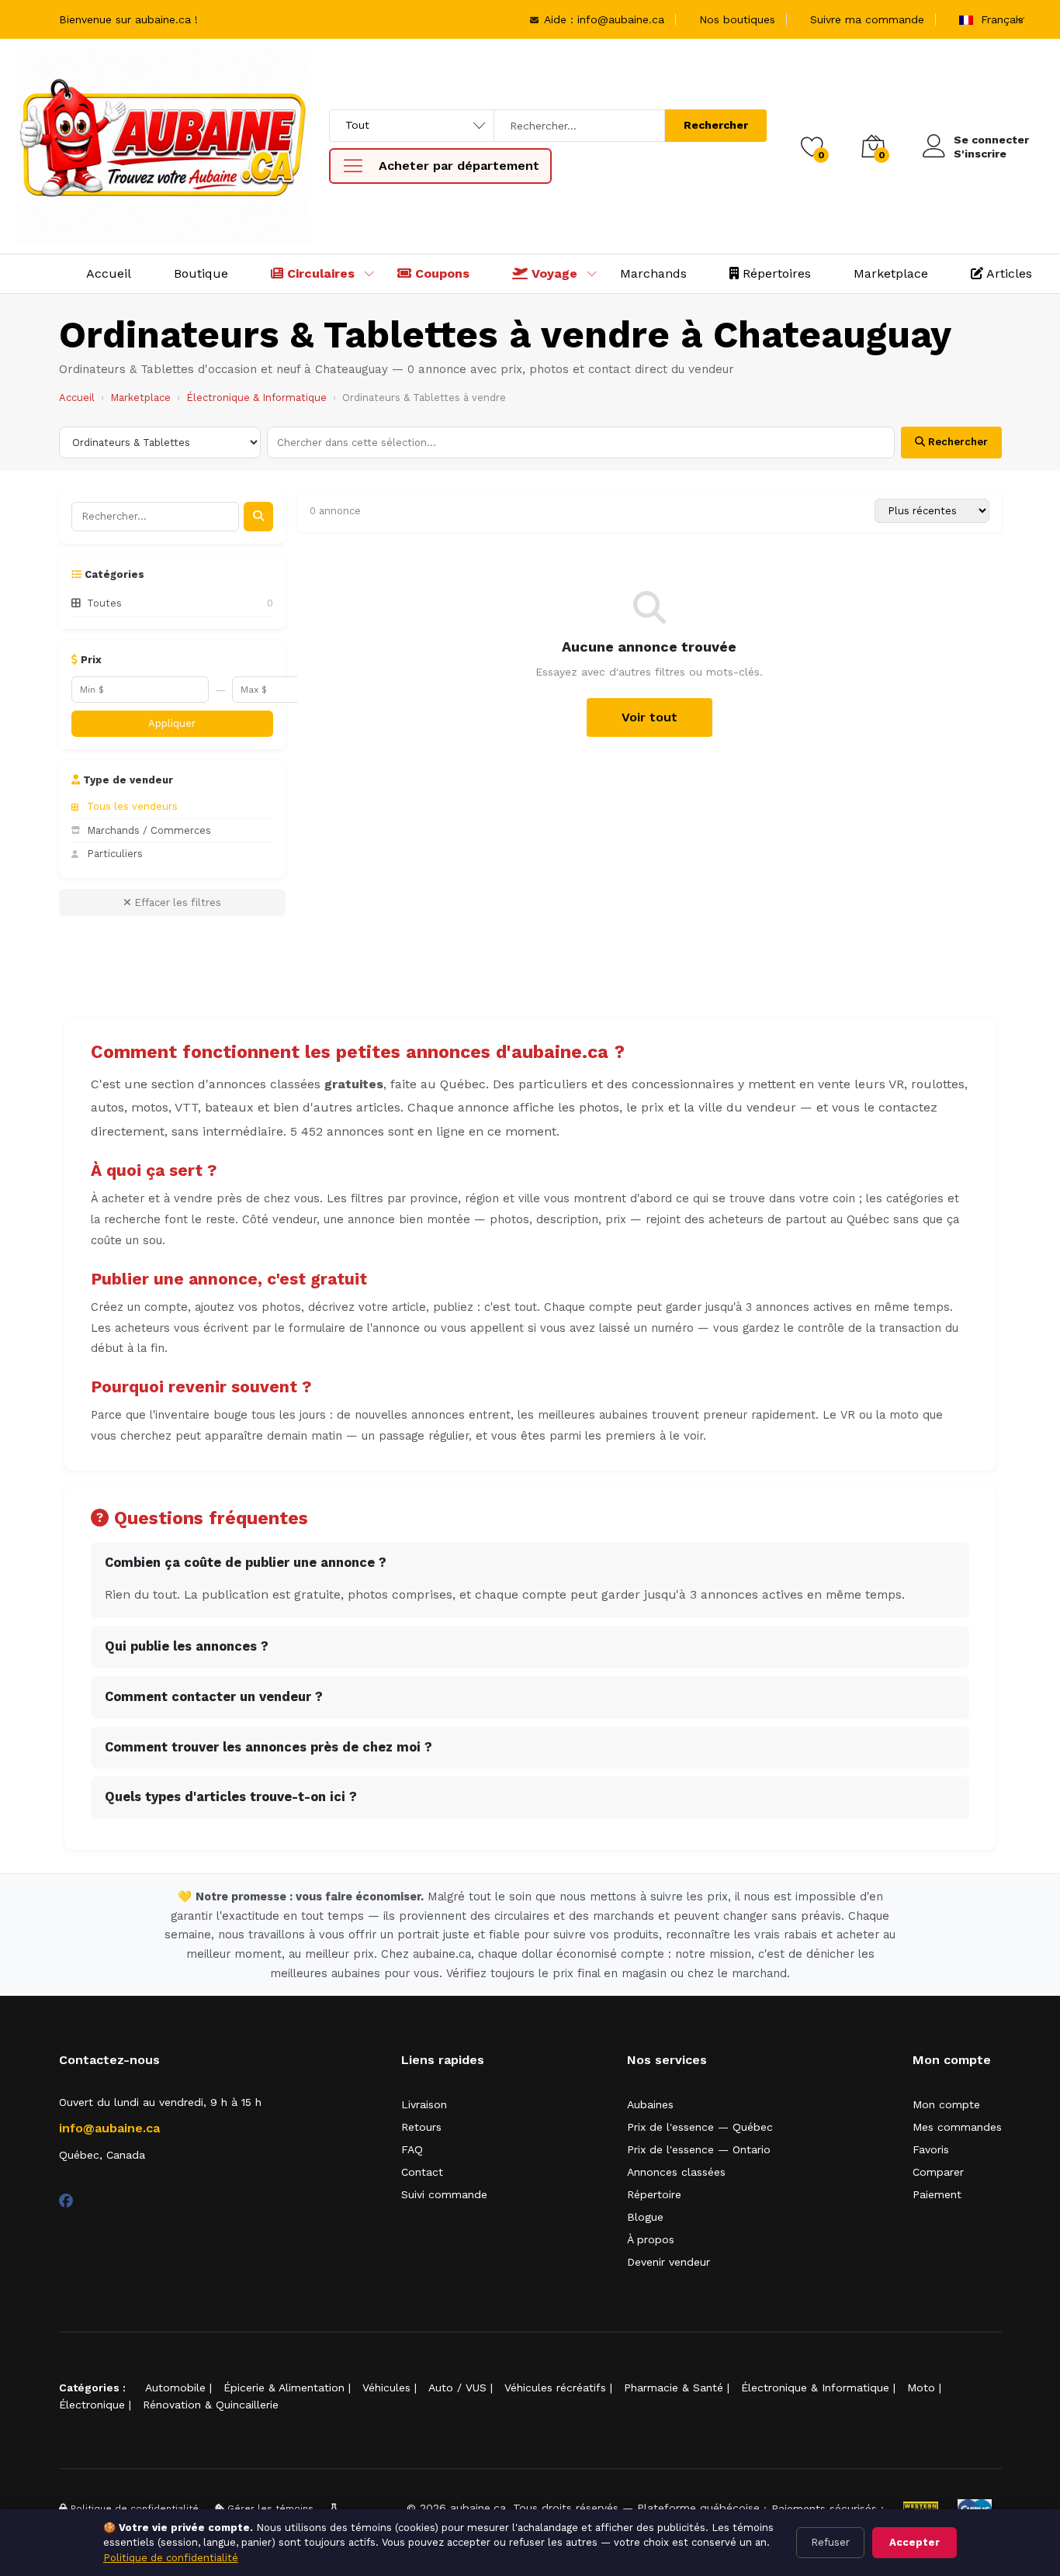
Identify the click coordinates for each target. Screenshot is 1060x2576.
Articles (1008, 273)
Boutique (201, 273)
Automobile (175, 2388)
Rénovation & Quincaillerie (211, 2405)
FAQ (412, 2149)
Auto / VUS (457, 2388)
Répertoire (654, 2194)
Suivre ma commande (867, 19)
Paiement (937, 2194)
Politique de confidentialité (171, 2558)
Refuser (830, 2542)
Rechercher (716, 125)
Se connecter (991, 140)
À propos (651, 2239)
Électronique (92, 2405)
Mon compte (946, 2104)
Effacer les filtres (176, 902)
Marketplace (891, 273)
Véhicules (386, 2388)
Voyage (553, 273)
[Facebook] (66, 2201)
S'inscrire (980, 154)
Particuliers (115, 854)
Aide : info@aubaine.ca (603, 19)
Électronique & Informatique (256, 398)
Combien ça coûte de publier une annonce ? (246, 1563)
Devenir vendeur (669, 2262)
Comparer (938, 2172)
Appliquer (172, 723)
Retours (421, 2127)
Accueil (109, 273)
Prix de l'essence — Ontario (699, 2149)
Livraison (424, 2104)
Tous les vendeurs (132, 806)
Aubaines (650, 2104)
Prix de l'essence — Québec (700, 2127)
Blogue (645, 2217)
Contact (422, 2172)
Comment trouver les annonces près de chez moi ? (268, 1747)
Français (1000, 19)
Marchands (653, 273)
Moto (921, 2388)
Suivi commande (444, 2194)
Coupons (440, 273)
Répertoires (775, 273)
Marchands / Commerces (149, 830)
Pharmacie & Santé (674, 2388)
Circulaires (319, 273)
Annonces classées (676, 2172)
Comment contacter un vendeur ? (214, 1697)
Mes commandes (957, 2127)
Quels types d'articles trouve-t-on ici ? (231, 1797)
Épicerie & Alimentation (284, 2388)
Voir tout (650, 717)
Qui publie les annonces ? (187, 1646)
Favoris (931, 2149)
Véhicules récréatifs (555, 2388)
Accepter (915, 2542)
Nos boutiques (737, 19)
